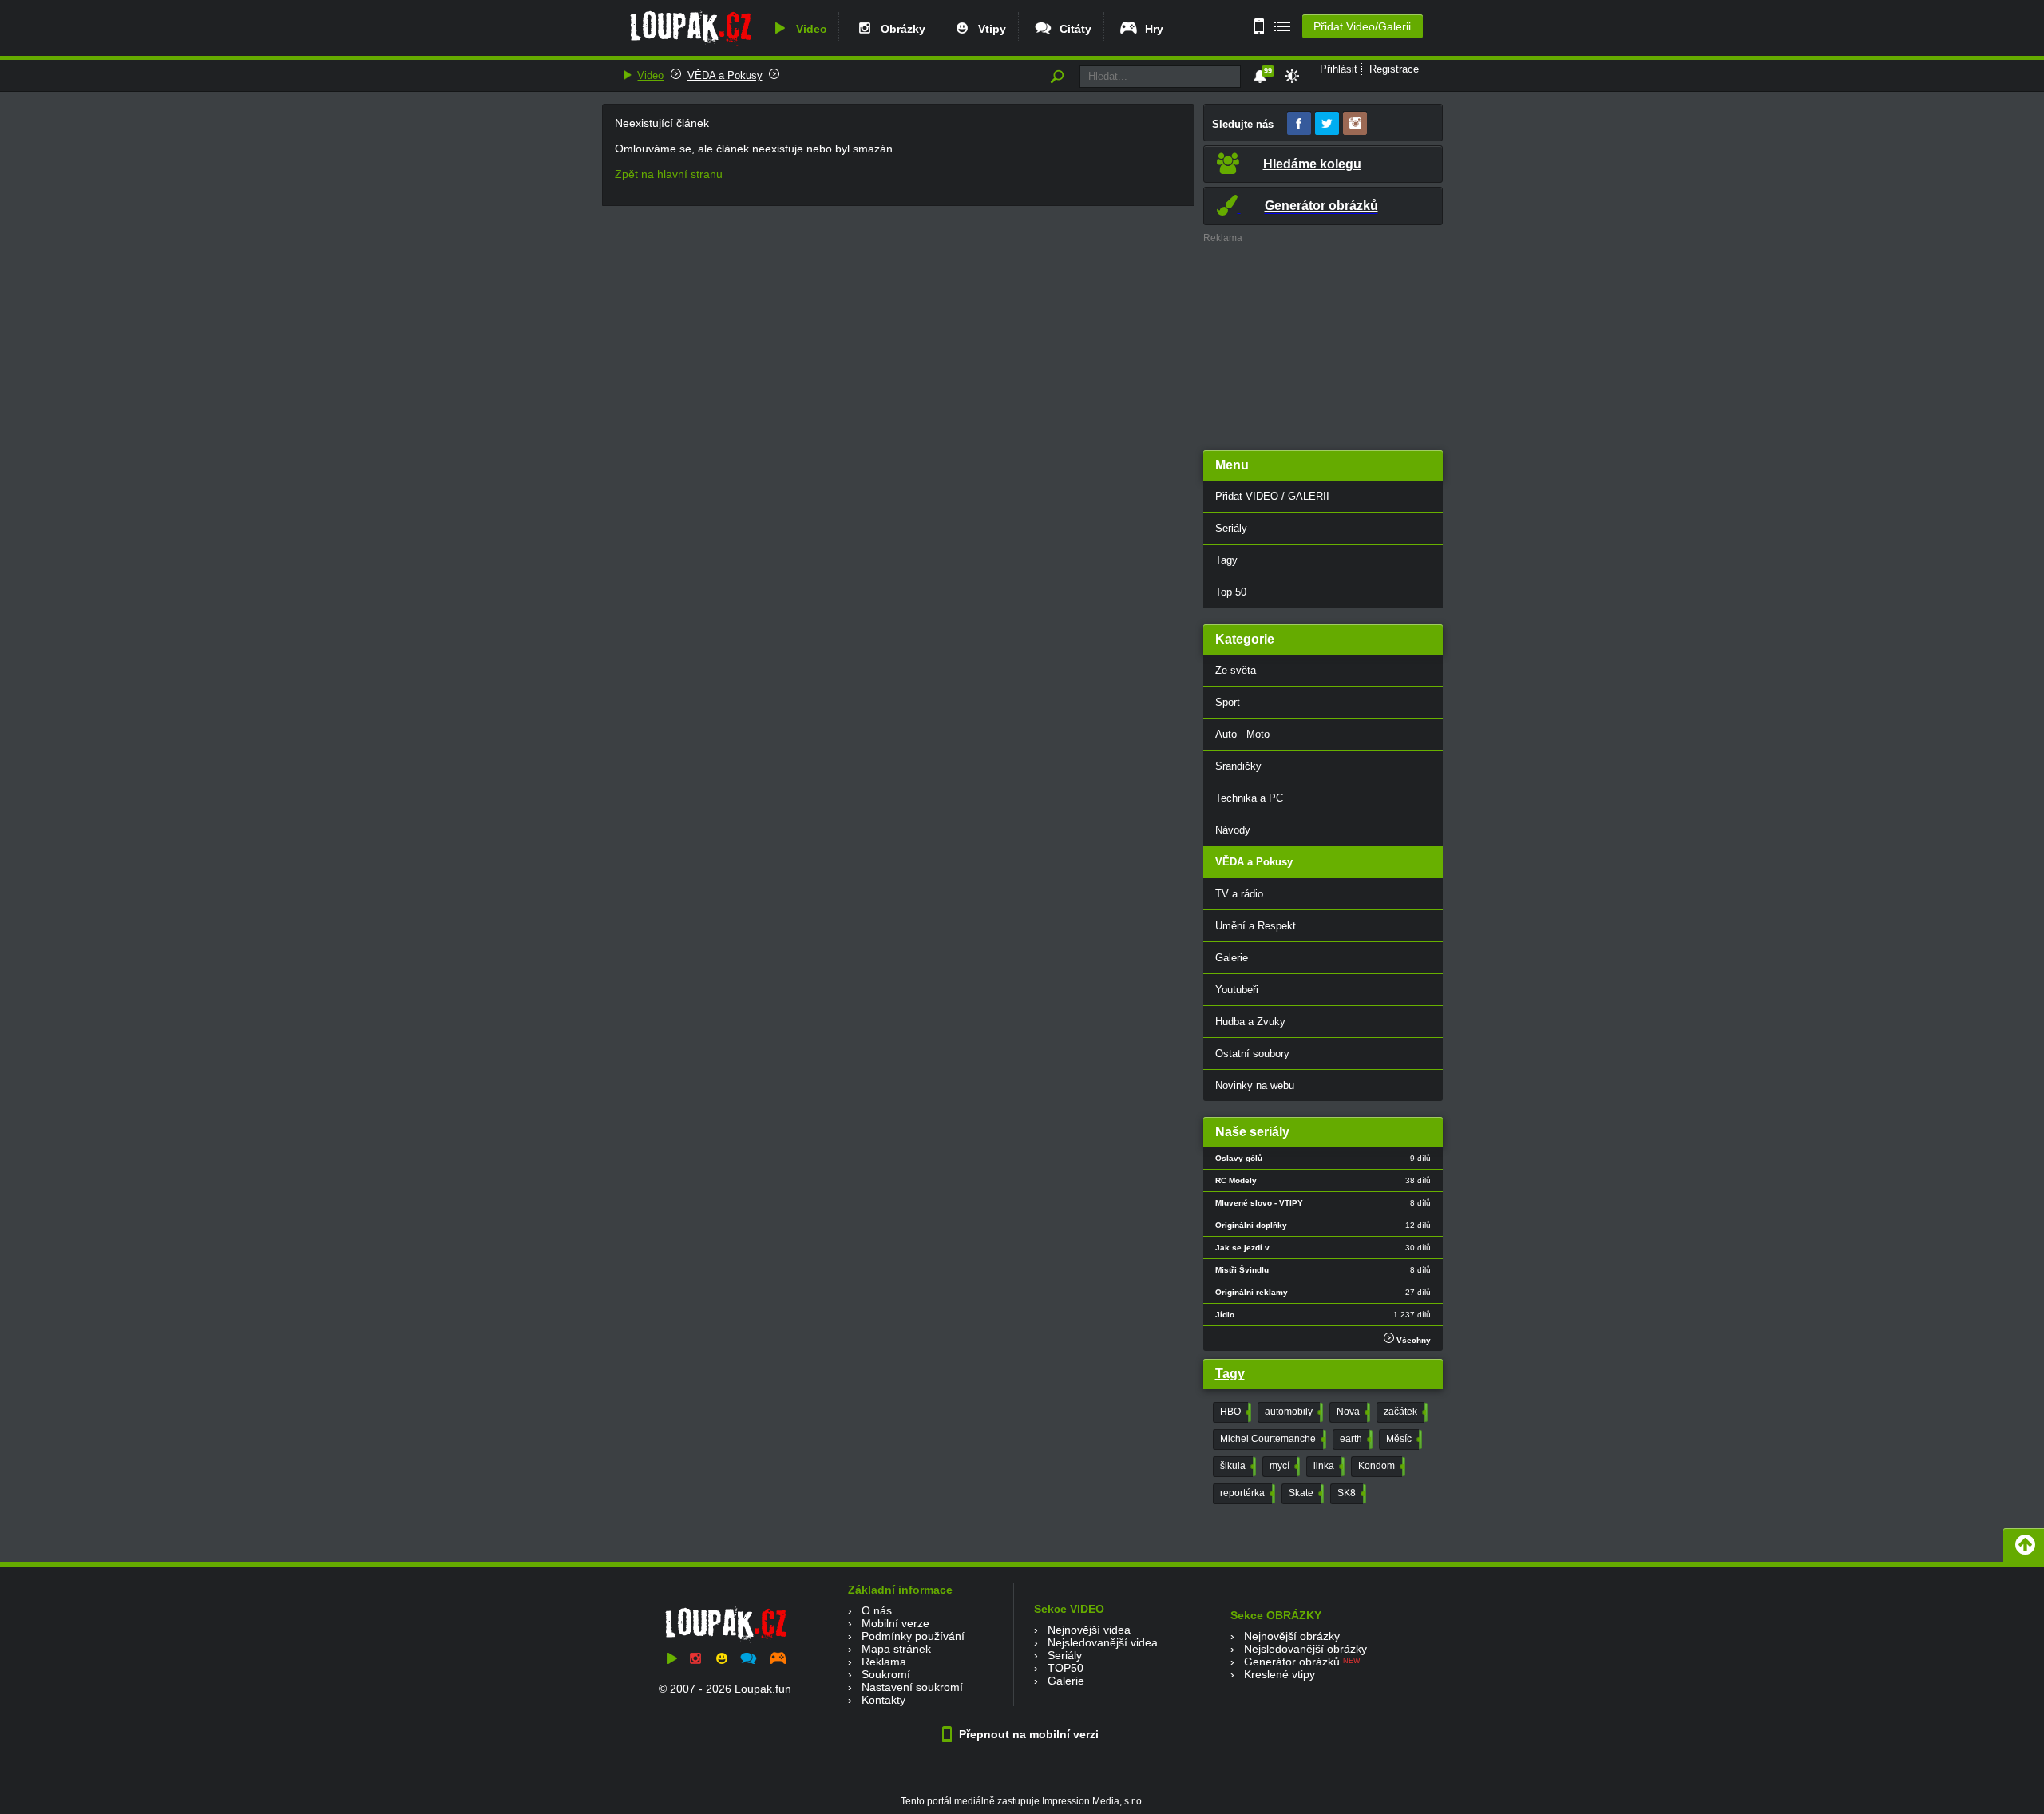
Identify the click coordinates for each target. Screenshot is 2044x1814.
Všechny (1412, 1340)
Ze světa (1236, 670)
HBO (1234, 1412)
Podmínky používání (913, 1636)
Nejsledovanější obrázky (1305, 1649)
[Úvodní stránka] (690, 46)
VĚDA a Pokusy (725, 75)
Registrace (1394, 69)
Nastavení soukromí (912, 1687)
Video (808, 29)
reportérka (1246, 1493)
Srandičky (1238, 766)
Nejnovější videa (1089, 1630)
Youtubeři (1237, 990)
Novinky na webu (1255, 1085)
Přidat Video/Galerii (1362, 26)
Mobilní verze (895, 1623)
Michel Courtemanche (1272, 1439)
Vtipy (989, 29)
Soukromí (886, 1674)
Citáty (1072, 29)
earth (1355, 1439)
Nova (1352, 1412)
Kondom (1380, 1466)
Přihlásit (1339, 69)
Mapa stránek (896, 1649)
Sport (1228, 702)
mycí (1283, 1466)
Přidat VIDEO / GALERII (1272, 496)
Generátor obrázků (1292, 1662)
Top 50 (1231, 592)
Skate (1305, 1493)
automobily (1292, 1412)
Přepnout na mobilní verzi (1027, 1734)
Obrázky (900, 29)
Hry (1151, 29)
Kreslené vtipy (1279, 1674)
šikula (1236, 1466)
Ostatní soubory (1252, 1054)
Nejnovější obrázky (1292, 1636)
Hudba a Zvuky (1250, 1022)
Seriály (1231, 528)
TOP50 (1066, 1668)
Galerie (1232, 958)
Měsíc (1402, 1439)
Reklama (884, 1662)
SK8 (1350, 1493)
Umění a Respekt (1256, 926)
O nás (877, 1610)
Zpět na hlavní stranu (669, 174)
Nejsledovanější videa (1103, 1642)
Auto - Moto (1242, 734)
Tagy (1226, 560)
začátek (1404, 1412)
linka (1327, 1466)
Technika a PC (1249, 798)
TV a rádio (1239, 894)
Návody (1233, 830)
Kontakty (883, 1700)
